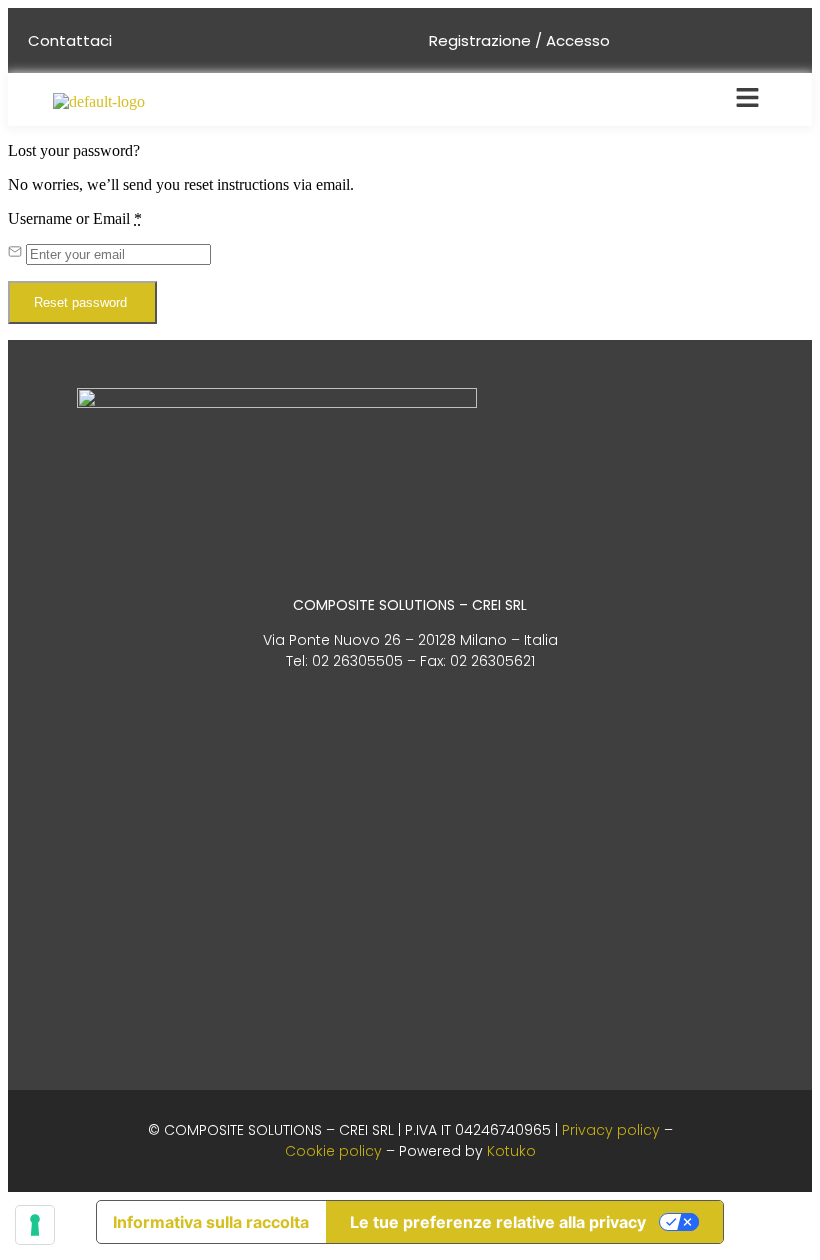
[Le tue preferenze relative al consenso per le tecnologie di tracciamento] (35, 1225)
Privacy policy (611, 1130)
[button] (747, 99)
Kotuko (511, 1151)
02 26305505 (357, 661)
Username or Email (75, 218)
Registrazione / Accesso (519, 40)
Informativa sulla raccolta (211, 1222)
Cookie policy (333, 1151)
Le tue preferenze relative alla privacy (498, 1222)
